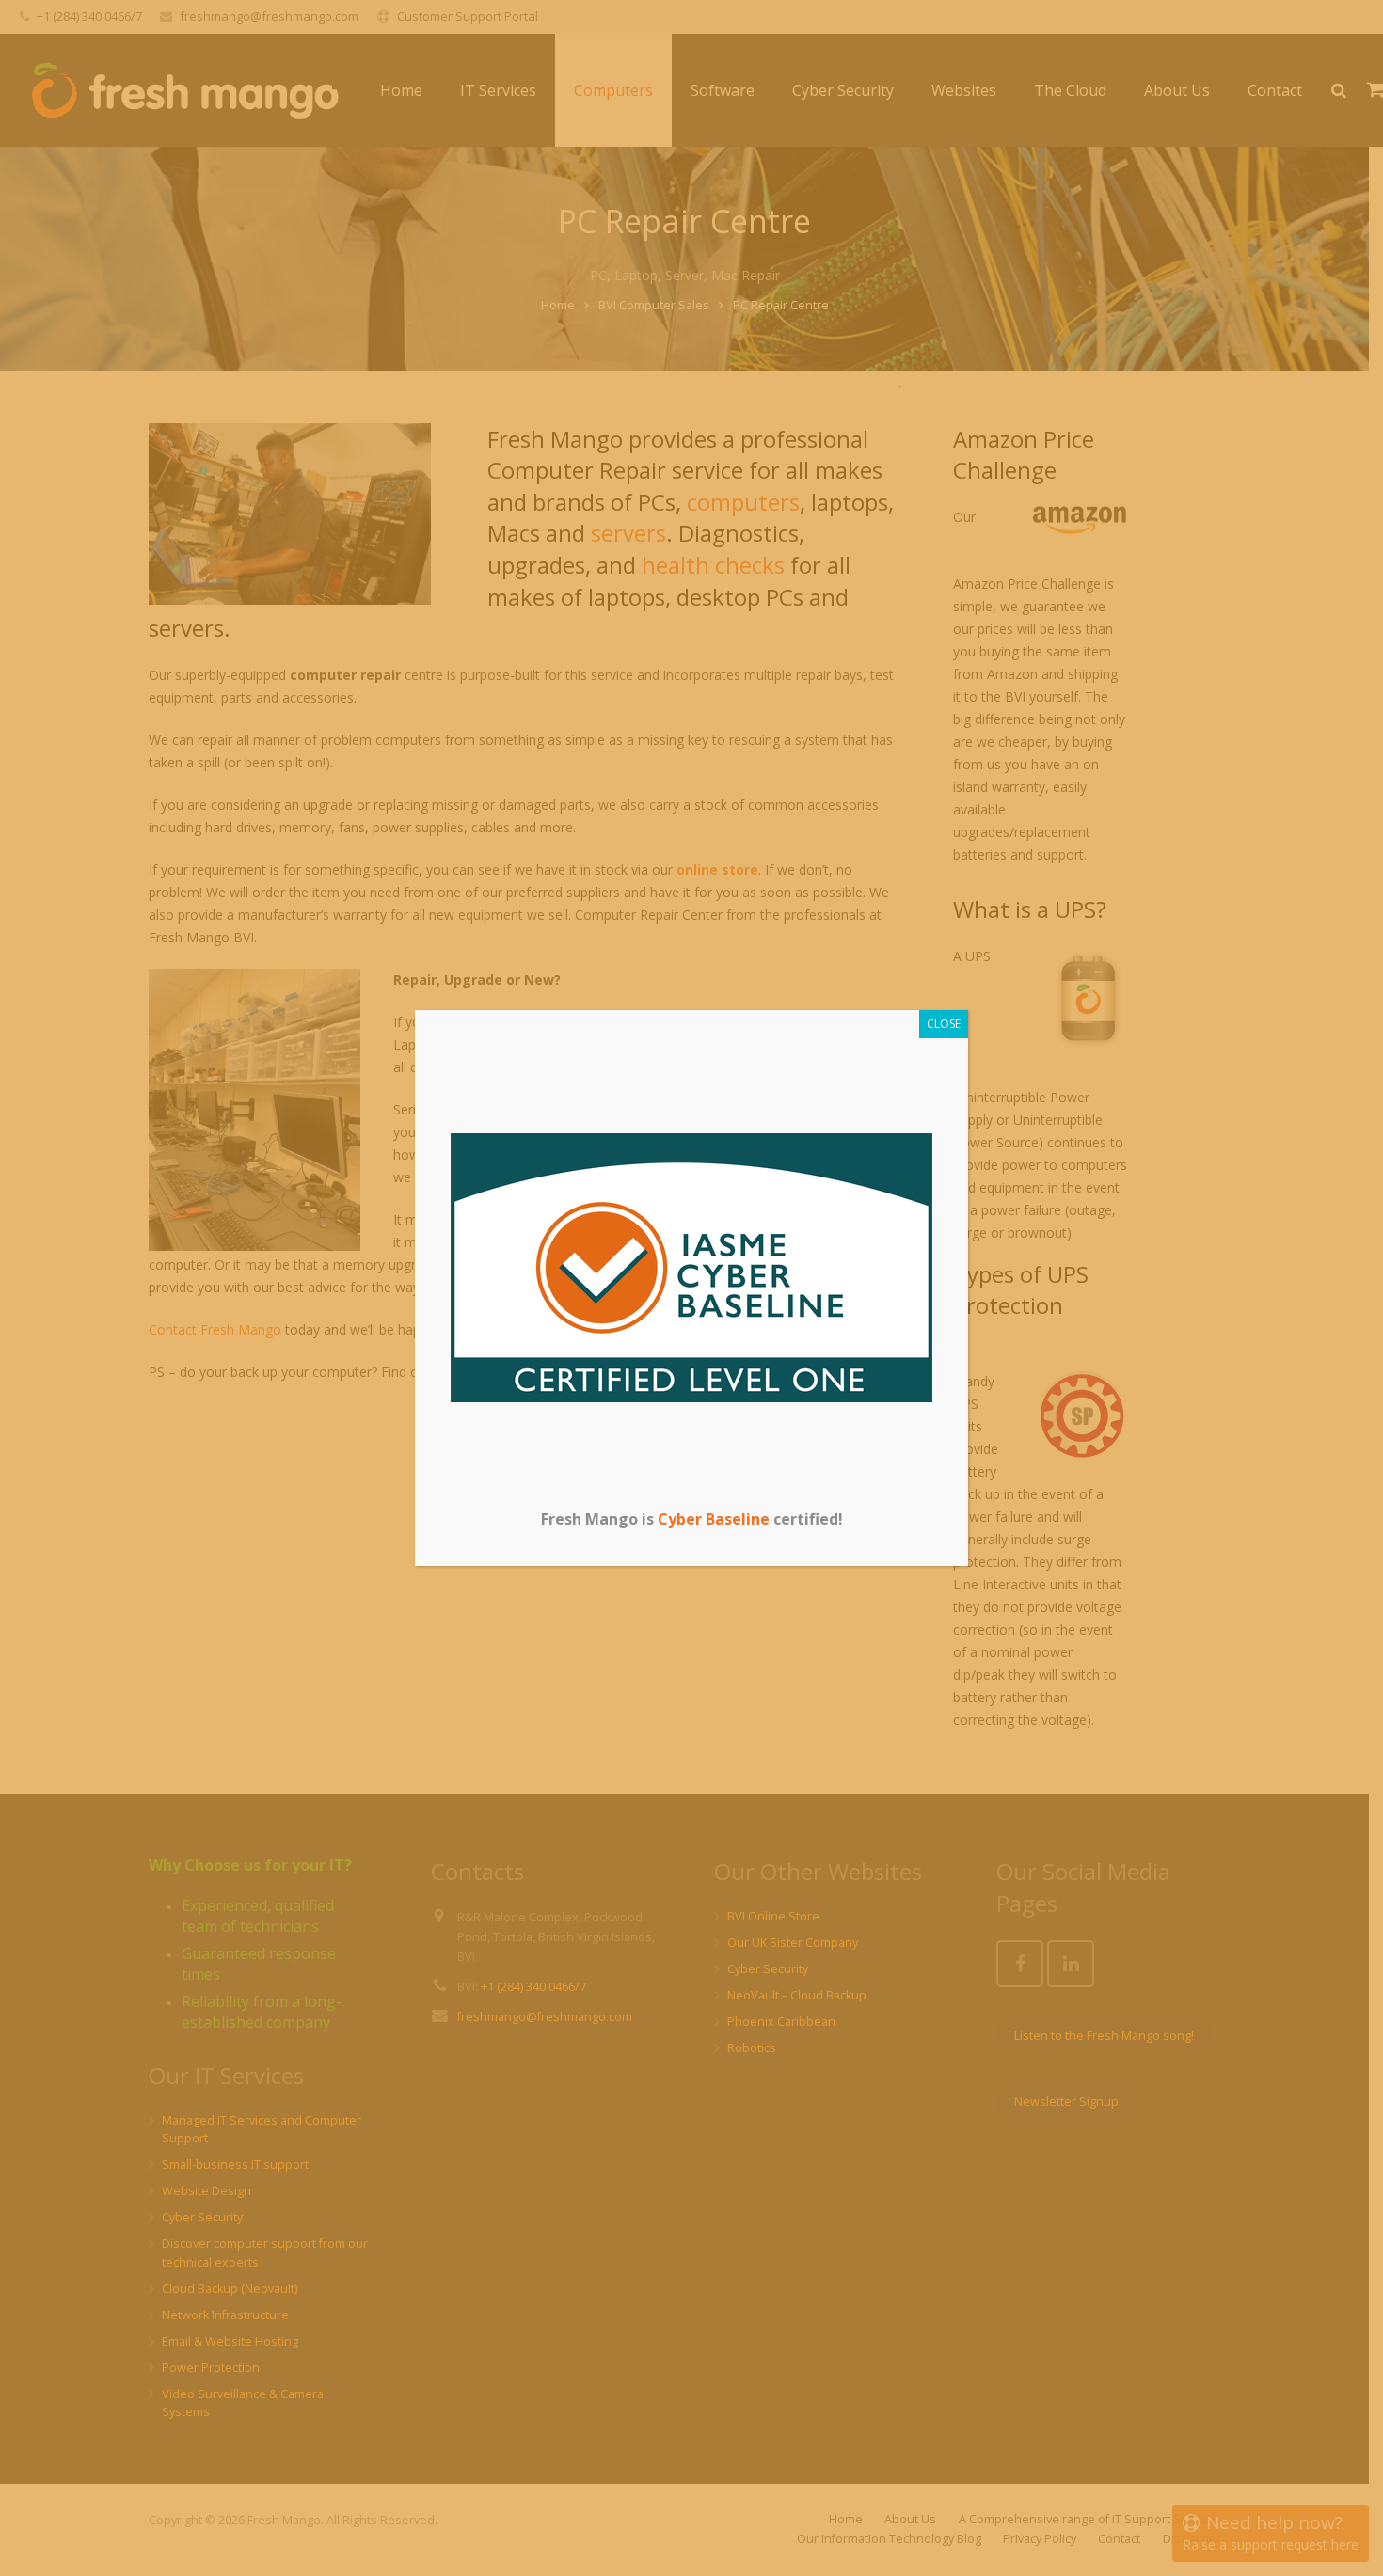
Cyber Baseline (714, 1519)
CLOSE (944, 1024)
